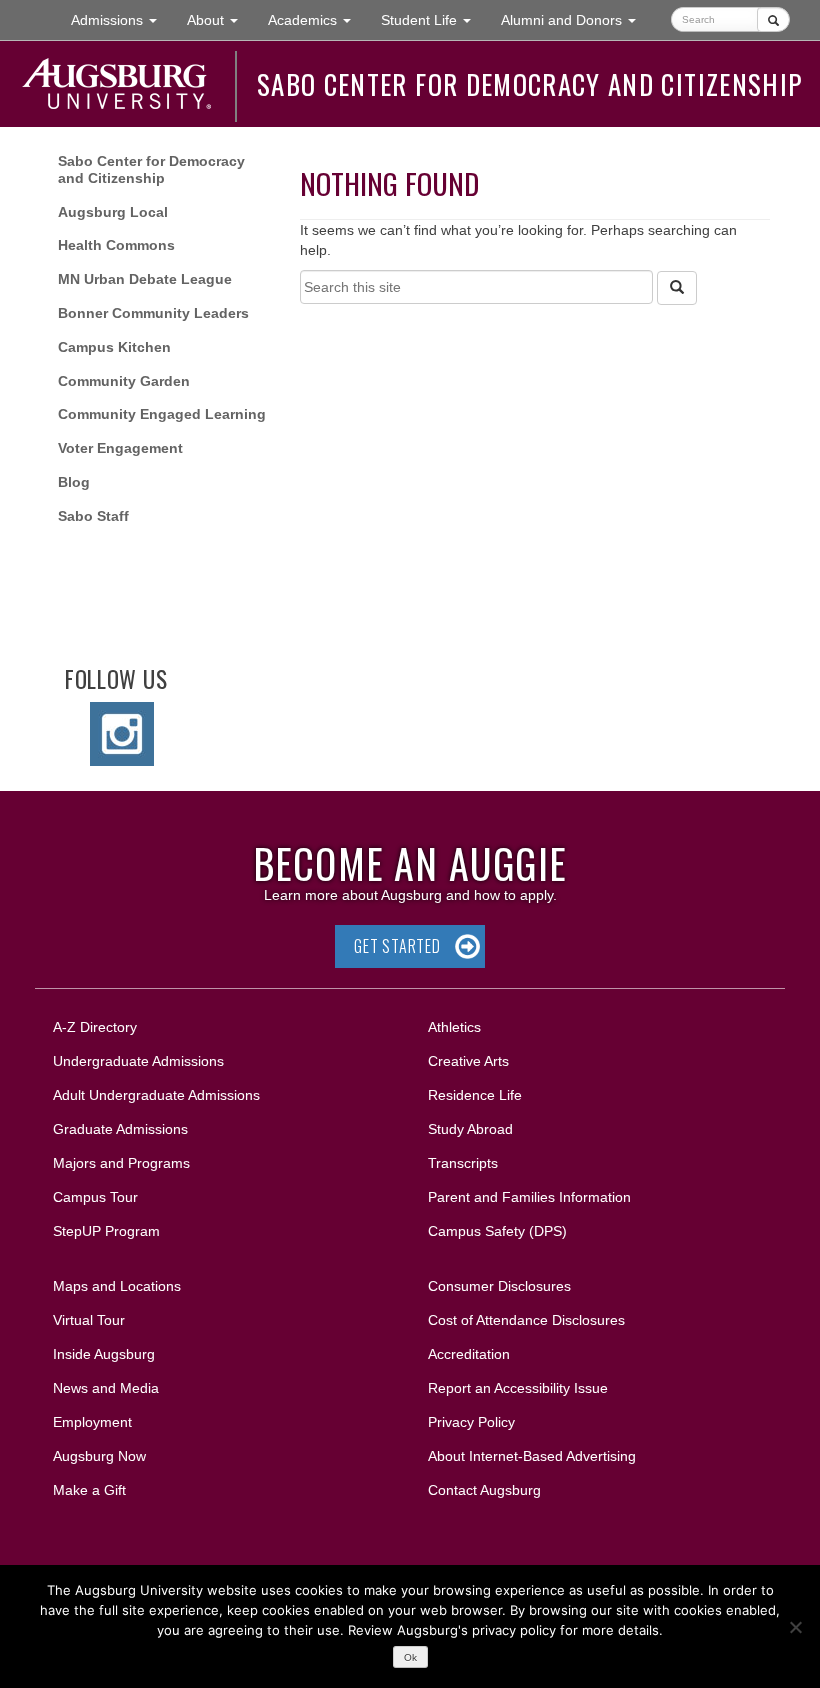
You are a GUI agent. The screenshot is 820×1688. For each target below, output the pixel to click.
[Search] (677, 288)
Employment (92, 1422)
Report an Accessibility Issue (518, 1388)
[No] (795, 1627)
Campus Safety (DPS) (497, 1231)
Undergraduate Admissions (138, 1061)
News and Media (106, 1388)
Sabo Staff (93, 516)
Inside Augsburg (104, 1354)
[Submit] (773, 19)
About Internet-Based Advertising (532, 1456)
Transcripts (463, 1163)
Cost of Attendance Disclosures (526, 1320)
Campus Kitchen (114, 347)
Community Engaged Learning (162, 414)
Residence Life (475, 1095)
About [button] (220, 25)
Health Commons (116, 245)
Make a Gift (89, 1490)
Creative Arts (468, 1061)
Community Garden (124, 381)
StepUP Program (106, 1231)
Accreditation (469, 1354)
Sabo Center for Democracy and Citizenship (529, 84)
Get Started (397, 946)
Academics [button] (317, 19)
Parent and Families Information (529, 1197)
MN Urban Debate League (145, 279)
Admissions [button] (121, 19)
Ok (410, 1657)
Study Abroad (470, 1129)
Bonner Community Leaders (153, 313)
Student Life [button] (433, 19)
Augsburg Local (113, 212)
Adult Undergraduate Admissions (156, 1095)
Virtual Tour (89, 1320)
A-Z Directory (95, 1027)
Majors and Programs (121, 1162)
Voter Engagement (120, 448)
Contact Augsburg (484, 1490)
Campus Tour (95, 1197)
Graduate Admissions (120, 1129)
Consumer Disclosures (499, 1286)
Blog (74, 482)
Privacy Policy (471, 1422)
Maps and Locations (117, 1286)
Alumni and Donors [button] (576, 19)
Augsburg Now (99, 1456)
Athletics (454, 1027)
